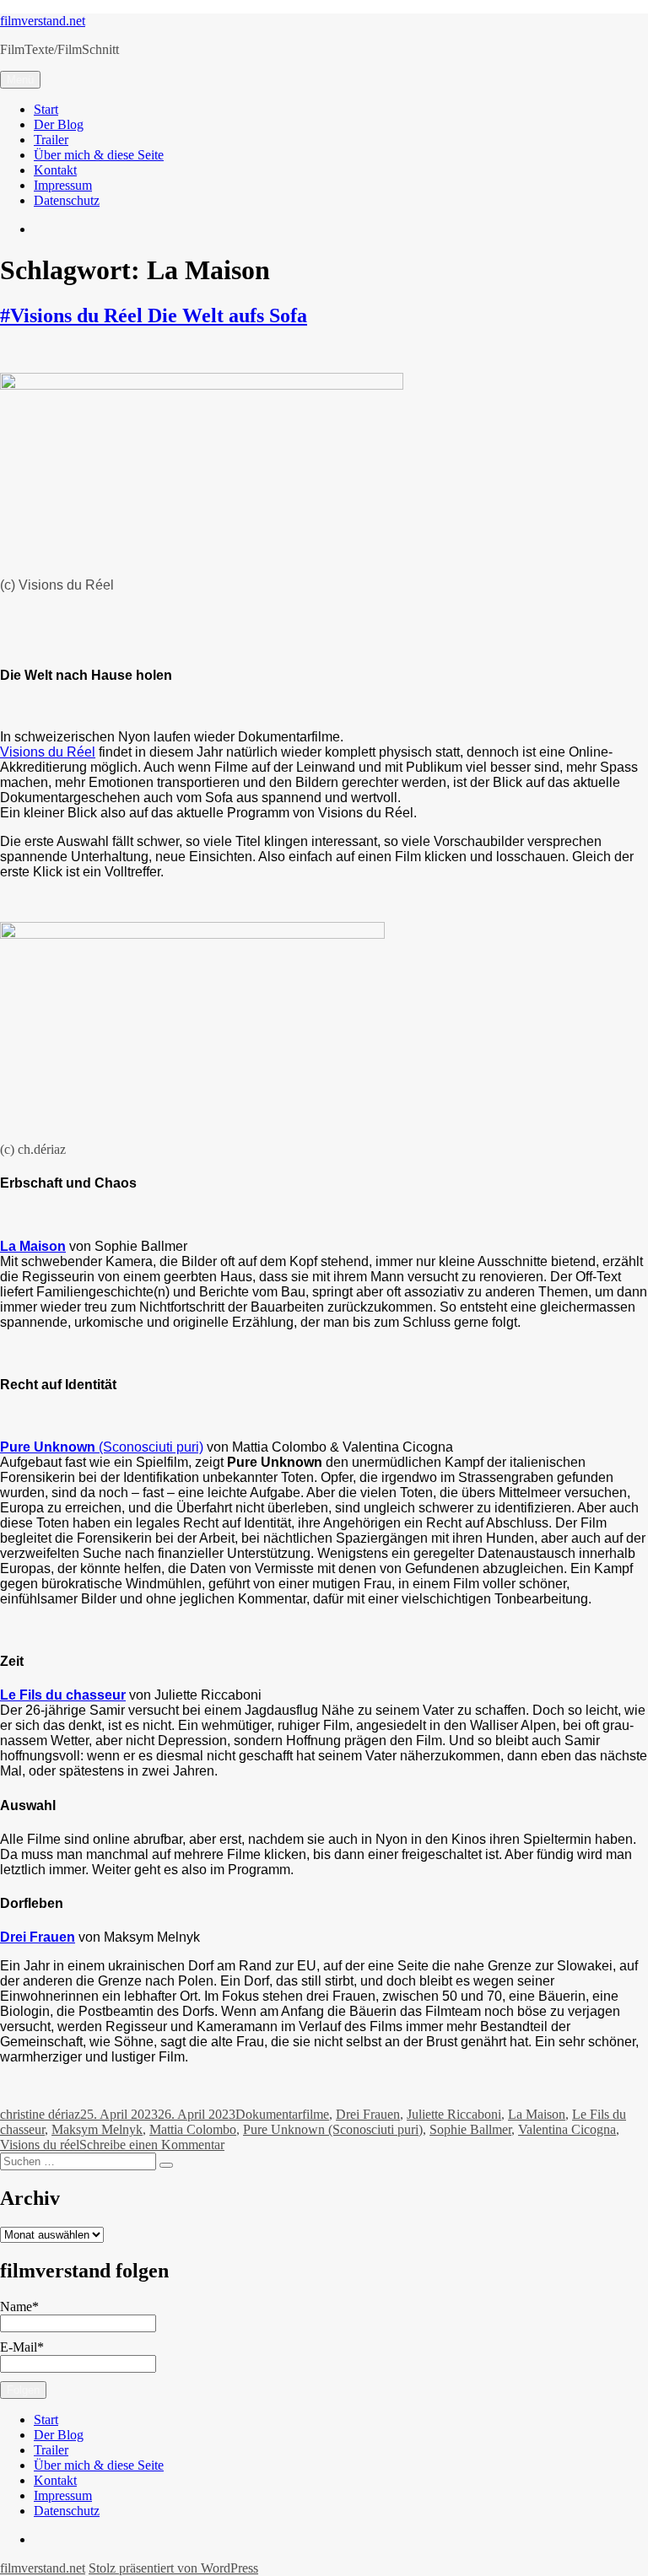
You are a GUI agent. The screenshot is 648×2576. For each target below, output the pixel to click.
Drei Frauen (368, 2114)
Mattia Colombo (193, 2129)
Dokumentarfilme (282, 2114)
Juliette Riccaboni (454, 2114)
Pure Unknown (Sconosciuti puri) (333, 2129)
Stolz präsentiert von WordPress (173, 2568)
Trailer (51, 140)
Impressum (63, 185)
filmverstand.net (43, 21)
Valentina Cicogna (567, 2129)
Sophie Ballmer (470, 2129)
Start (46, 109)
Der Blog (59, 124)
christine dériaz (40, 2114)
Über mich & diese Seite (99, 155)
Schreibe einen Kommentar (152, 2145)
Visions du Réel (48, 752)
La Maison (537, 2114)
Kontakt (55, 170)
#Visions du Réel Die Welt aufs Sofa (154, 315)
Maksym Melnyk (97, 2129)
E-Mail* (22, 2347)
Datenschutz (67, 200)
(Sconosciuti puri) (102, 1447)
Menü (20, 80)
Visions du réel (40, 2145)
